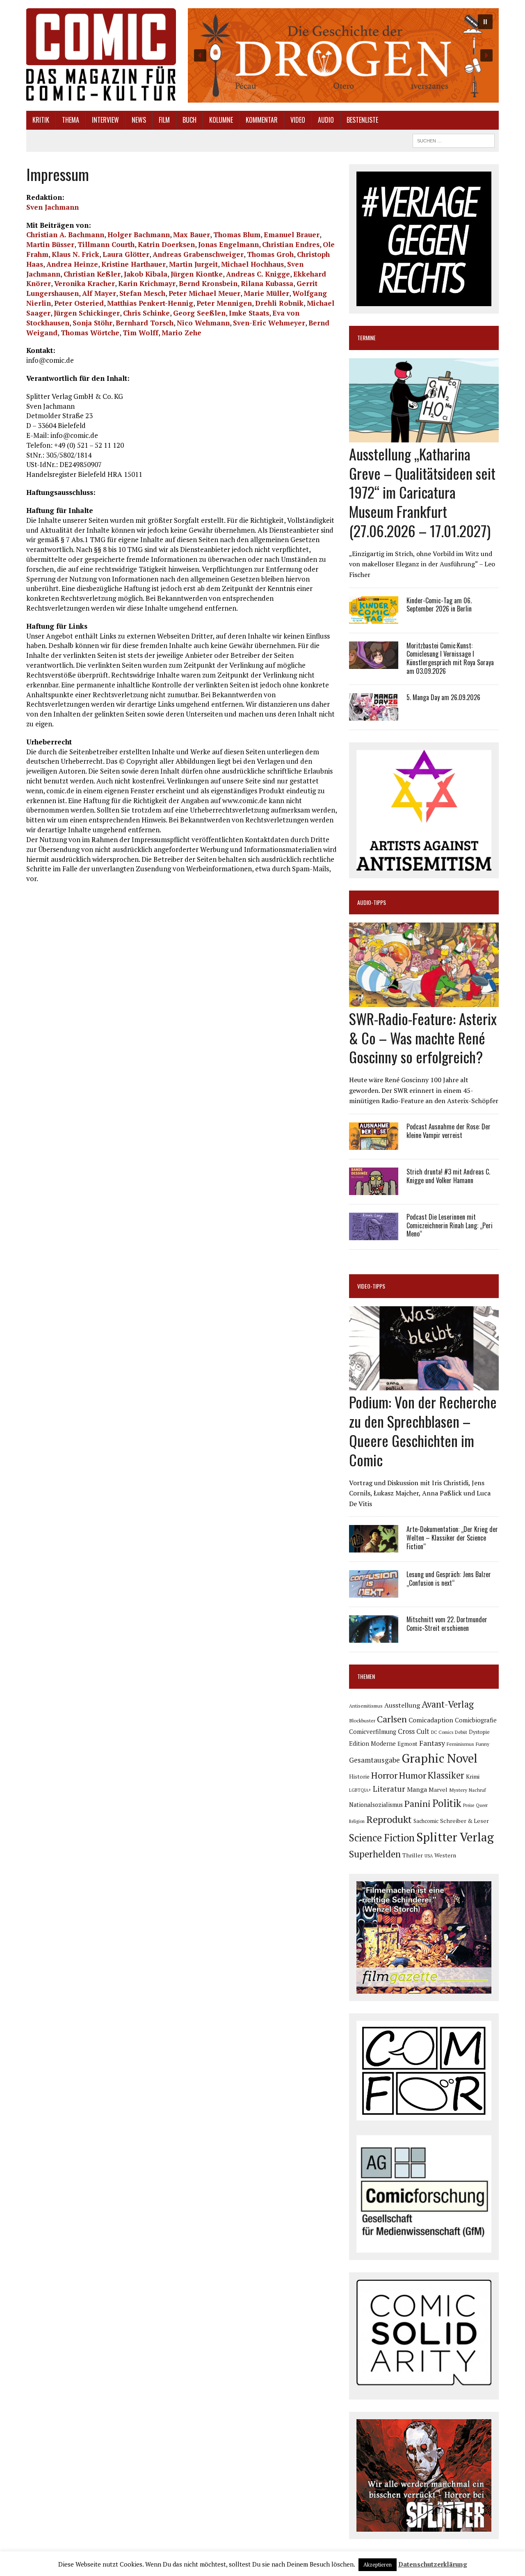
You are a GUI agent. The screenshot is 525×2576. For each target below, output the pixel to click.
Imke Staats (249, 313)
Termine (366, 338)
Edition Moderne (372, 1744)
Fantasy (432, 1743)
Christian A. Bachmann (65, 235)
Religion (357, 1821)
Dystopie (479, 1732)
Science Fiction (382, 1838)
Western (445, 1855)
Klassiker (446, 1775)
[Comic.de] (101, 54)
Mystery (458, 1790)
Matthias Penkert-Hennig (150, 303)
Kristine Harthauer (134, 264)
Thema (71, 120)
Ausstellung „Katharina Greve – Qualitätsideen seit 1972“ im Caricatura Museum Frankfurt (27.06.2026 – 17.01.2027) (422, 492)
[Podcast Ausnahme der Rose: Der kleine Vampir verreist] (374, 1144)
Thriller (413, 1855)
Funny (483, 1744)
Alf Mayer (99, 293)
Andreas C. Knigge (258, 274)
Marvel (438, 1789)
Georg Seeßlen (199, 313)
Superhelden (375, 1854)
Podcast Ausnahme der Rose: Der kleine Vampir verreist (449, 1131)
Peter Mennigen (224, 303)
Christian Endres (291, 244)
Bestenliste (362, 120)
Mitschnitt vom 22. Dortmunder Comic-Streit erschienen (447, 1624)
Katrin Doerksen (166, 244)
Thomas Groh (270, 254)
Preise (469, 1805)
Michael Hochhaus (252, 264)
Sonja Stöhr (92, 323)
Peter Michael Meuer (204, 293)
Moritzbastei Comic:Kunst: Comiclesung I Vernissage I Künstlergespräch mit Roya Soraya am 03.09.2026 (450, 658)
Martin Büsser (50, 244)
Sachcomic (426, 1821)
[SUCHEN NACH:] (454, 140)
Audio (326, 120)
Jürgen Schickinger (87, 313)
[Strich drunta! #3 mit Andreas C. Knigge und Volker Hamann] (374, 1189)
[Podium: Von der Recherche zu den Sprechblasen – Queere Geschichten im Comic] (424, 1385)
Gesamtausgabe (374, 1760)
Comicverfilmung (373, 1732)
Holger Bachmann (139, 235)
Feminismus (460, 1744)
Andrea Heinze (72, 264)
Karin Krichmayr (147, 283)
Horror (384, 1775)
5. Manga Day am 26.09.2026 (443, 697)
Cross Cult (414, 1731)
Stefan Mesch (142, 293)
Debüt (461, 1732)
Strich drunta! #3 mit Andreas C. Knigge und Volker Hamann (448, 1176)
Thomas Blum (237, 235)
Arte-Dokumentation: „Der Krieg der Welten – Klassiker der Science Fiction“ (452, 1538)
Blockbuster (362, 1720)
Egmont (407, 1744)
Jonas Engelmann (228, 244)
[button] (343, 55)
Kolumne (221, 120)
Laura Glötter (126, 254)
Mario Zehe (181, 333)
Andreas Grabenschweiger (198, 254)
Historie (359, 1777)
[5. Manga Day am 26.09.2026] (374, 715)
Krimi (473, 1776)
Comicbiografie (476, 1720)
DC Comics (442, 1732)
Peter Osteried (79, 303)
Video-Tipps (371, 1286)
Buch (189, 120)
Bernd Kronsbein (208, 283)
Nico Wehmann (203, 323)
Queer (482, 1805)
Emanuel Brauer (292, 235)
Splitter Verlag (455, 1837)
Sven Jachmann (52, 207)
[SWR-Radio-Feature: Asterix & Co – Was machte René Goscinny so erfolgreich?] (424, 1001)
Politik (447, 1803)
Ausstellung (402, 1705)
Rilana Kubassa (267, 283)
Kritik (41, 120)
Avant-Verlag (448, 1704)
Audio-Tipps (372, 902)
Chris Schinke (146, 313)
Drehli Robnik (279, 303)
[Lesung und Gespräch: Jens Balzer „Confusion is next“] (374, 1592)
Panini (418, 1803)
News (139, 120)
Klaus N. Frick (75, 254)
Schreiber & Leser (465, 1821)
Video (298, 120)
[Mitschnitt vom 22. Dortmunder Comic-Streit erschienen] (374, 1637)
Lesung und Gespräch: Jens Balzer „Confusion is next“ (449, 1579)
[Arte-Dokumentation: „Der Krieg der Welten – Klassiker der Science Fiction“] (374, 1547)
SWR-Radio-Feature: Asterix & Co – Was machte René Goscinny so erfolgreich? (423, 1038)
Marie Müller (266, 293)
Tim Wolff (140, 333)
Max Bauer (192, 235)
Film (164, 120)
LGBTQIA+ (360, 1790)
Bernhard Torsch (145, 323)
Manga (417, 1789)
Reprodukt (389, 1819)
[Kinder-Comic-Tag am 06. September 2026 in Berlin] (374, 618)
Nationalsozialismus (376, 1805)
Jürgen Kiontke (197, 274)
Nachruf (477, 1790)
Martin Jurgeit (193, 264)
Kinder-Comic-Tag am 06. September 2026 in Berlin (439, 605)
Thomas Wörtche (90, 333)
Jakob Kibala (146, 274)
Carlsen (392, 1719)
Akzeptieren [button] (378, 2565)
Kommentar (262, 120)
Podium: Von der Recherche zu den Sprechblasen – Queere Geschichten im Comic (423, 1430)
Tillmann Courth (106, 244)
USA (429, 1856)
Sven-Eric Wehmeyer (269, 323)
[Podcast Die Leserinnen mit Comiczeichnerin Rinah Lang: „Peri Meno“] (374, 1234)
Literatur (389, 1789)
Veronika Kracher (84, 283)
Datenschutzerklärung (433, 2564)
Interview (105, 120)
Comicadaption (431, 1720)
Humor (413, 1775)
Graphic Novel (439, 1758)
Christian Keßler (92, 274)
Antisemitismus (366, 1706)
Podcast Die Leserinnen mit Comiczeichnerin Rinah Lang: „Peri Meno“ (450, 1225)
